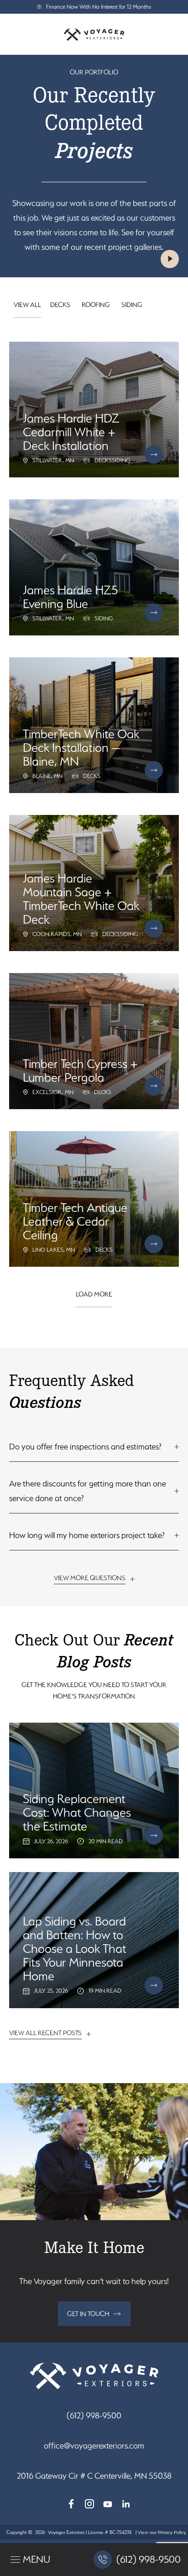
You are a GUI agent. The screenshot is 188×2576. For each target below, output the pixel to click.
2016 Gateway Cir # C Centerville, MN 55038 (94, 2476)
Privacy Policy (172, 2532)
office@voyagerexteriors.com (94, 2446)
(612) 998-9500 (94, 2415)
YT (108, 2504)
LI (126, 2504)
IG (89, 2504)
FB (71, 2504)
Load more (94, 1294)
